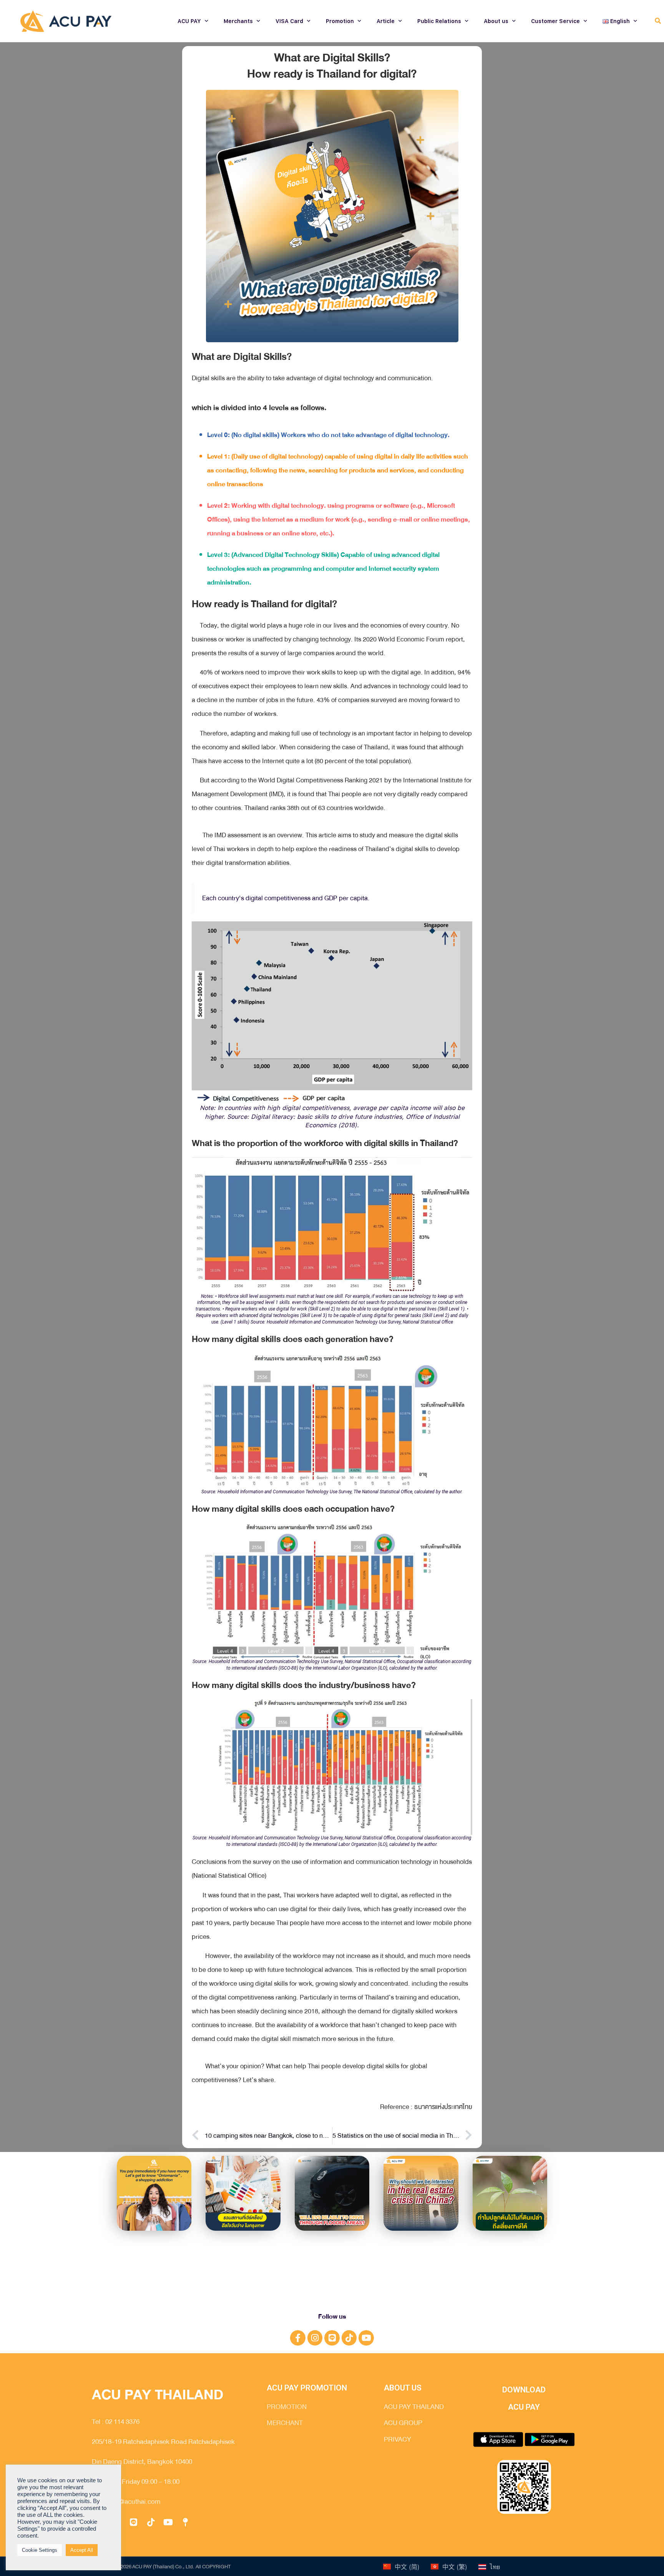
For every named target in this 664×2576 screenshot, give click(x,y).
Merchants (238, 21)
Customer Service (555, 21)
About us (496, 21)
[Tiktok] (349, 2338)
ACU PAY (189, 21)
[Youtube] (366, 2338)
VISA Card (289, 21)
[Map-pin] (185, 2522)
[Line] (332, 2338)
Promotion (340, 21)
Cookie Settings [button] (40, 2550)
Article (386, 21)
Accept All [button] (82, 2550)
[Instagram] (315, 2338)
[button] (658, 21)
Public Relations (439, 21)
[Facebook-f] (298, 2338)
